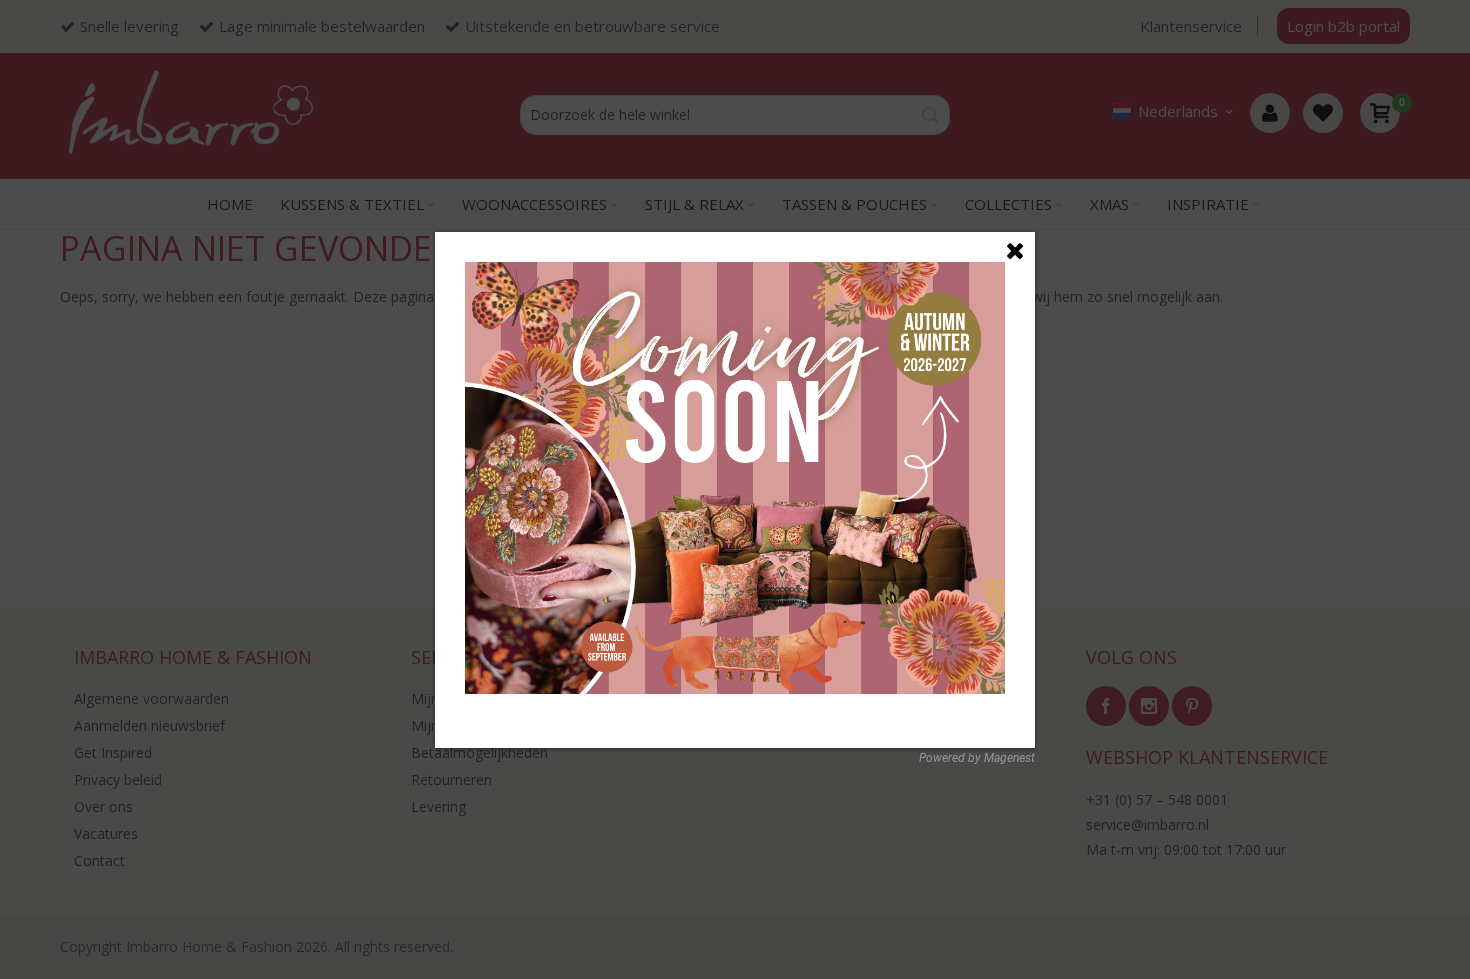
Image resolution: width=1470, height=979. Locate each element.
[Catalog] (735, 272)
